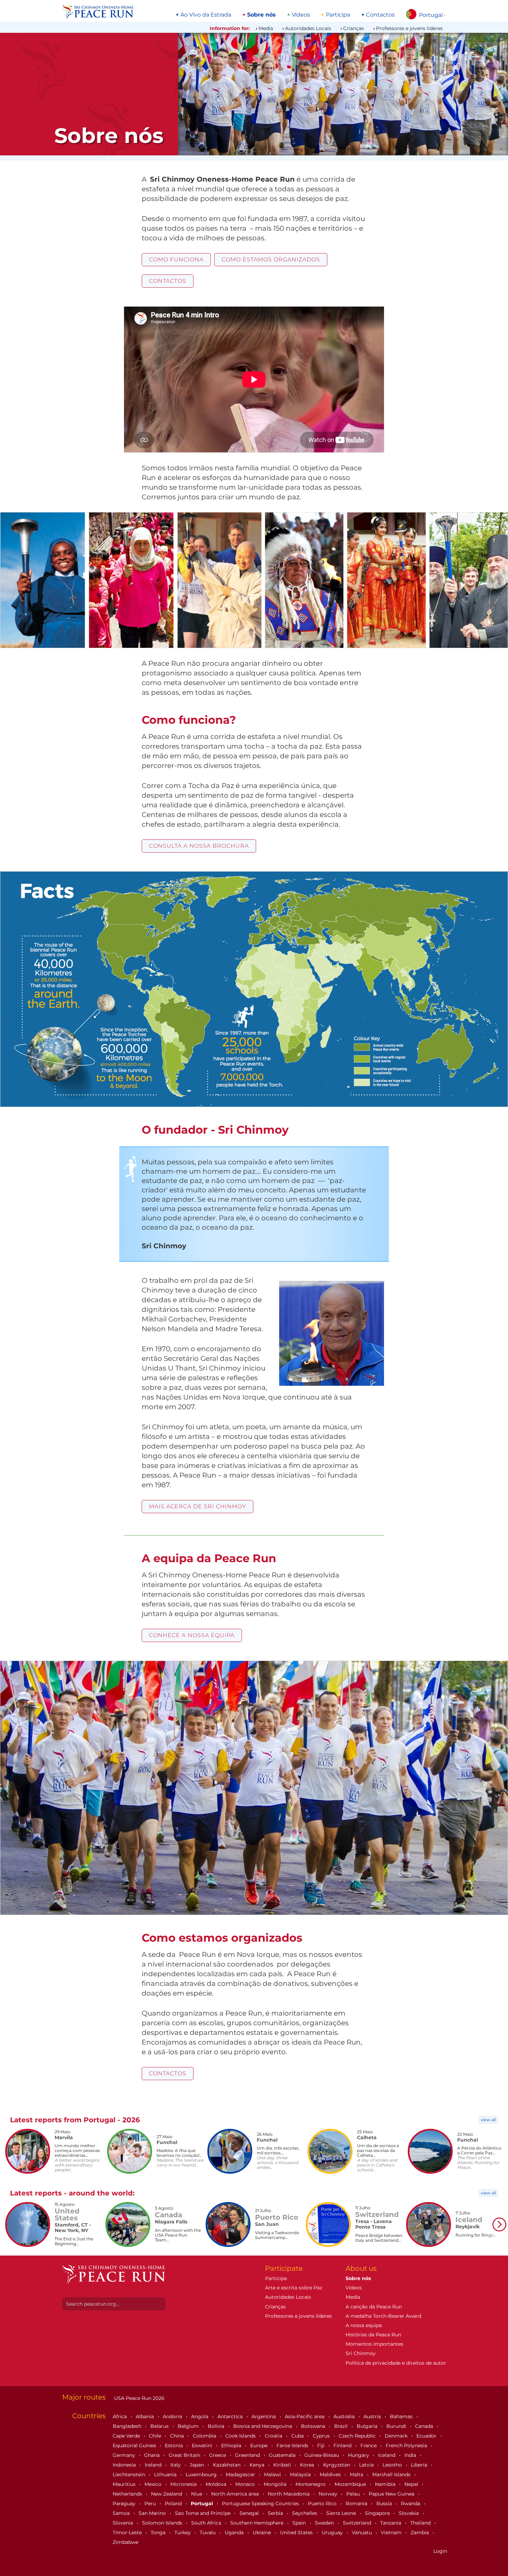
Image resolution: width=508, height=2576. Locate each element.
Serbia (276, 2513)
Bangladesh (128, 2426)
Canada (425, 2426)
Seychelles (305, 2513)
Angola (200, 2416)
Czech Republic (358, 2436)
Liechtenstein (130, 2474)
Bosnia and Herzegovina (263, 2426)
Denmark (397, 2436)
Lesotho (393, 2465)
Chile (156, 2436)
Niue (197, 2494)
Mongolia (276, 2484)
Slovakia (410, 2513)
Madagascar (241, 2474)
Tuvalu (208, 2532)
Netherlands (128, 2494)
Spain (300, 2523)
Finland (343, 2445)
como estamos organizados (271, 259)
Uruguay (333, 2532)
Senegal (250, 2513)
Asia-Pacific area (305, 2416)
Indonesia (125, 2465)
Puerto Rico (323, 2503)
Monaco (246, 2484)
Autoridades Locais (308, 28)
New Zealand (167, 2494)
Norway (329, 2494)
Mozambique (351, 2484)
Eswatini (203, 2445)
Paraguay (125, 2503)
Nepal (412, 2484)
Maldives (331, 2474)
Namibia (386, 2484)
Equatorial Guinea (135, 2445)
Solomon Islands (163, 2523)
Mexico (154, 2484)
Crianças (354, 28)
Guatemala (283, 2455)
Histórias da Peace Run (373, 2335)
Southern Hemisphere (257, 2523)
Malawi (273, 2474)
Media (266, 28)
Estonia (175, 2445)
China (178, 2436)
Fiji (322, 2445)
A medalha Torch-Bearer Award (383, 2316)
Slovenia (124, 2523)
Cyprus (322, 2436)
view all (488, 2120)
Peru (151, 2503)
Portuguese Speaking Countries (261, 2503)
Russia (385, 2503)
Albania (145, 2416)
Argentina (264, 2416)
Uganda (235, 2532)
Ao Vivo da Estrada (206, 15)
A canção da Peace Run (374, 2307)
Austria (373, 2416)
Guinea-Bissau (322, 2455)
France (369, 2445)
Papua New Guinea (392, 2494)
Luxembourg (202, 2474)
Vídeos (301, 15)
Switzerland (358, 2523)
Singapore (378, 2513)
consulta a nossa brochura (199, 846)
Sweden (325, 2523)
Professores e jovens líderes (409, 28)
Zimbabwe (125, 2542)
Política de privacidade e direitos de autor (396, 2363)
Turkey (183, 2532)
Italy (176, 2465)
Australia (345, 2416)
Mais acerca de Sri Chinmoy (197, 1506)
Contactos (380, 15)
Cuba (298, 2436)
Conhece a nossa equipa (192, 1635)
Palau (354, 2494)
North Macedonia (289, 2494)
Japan (197, 2465)
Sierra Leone (342, 2513)
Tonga (159, 2532)
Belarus (160, 2426)
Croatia (274, 2436)
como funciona (176, 259)
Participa (338, 15)
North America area (236, 2494)
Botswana (314, 2426)
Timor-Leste (128, 2532)
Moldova (217, 2484)
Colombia (205, 2436)
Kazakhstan (227, 2465)
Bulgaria (368, 2426)
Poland (174, 2503)
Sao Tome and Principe (203, 2513)
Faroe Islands (293, 2445)
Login (440, 2551)
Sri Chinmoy (361, 2353)
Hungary (359, 2455)
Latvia (367, 2465)
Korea (308, 2465)
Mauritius (125, 2484)
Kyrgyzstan (337, 2465)
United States (297, 2532)
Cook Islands (241, 2436)
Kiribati (283, 2465)
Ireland (154, 2465)
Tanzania (391, 2523)
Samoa (122, 2513)
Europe (260, 2445)
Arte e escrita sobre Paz (294, 2288)
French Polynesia (407, 2445)
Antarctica (231, 2416)
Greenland (248, 2455)
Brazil (342, 2426)
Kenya (258, 2465)
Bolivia (217, 2426)
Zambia (420, 2532)
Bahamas (402, 2416)
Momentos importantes (374, 2344)
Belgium (189, 2426)
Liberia (420, 2465)
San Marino (153, 2513)
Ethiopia (232, 2445)
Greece (218, 2455)
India (411, 2455)
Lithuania (166, 2474)
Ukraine (262, 2532)
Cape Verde (127, 2436)
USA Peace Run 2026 (139, 2398)
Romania (357, 2503)
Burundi (397, 2426)
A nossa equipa (364, 2325)
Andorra (173, 2416)
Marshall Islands (392, 2474)
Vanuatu (363, 2532)
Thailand (421, 2523)
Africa (120, 2416)
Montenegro (311, 2484)
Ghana (153, 2455)
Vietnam (392, 2532)
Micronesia (184, 2484)
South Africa (207, 2523)
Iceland (387, 2455)
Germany (125, 2455)
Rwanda (411, 2503)
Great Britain (185, 2455)
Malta (357, 2474)
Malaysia (301, 2474)
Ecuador (427, 2436)
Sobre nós (261, 15)
